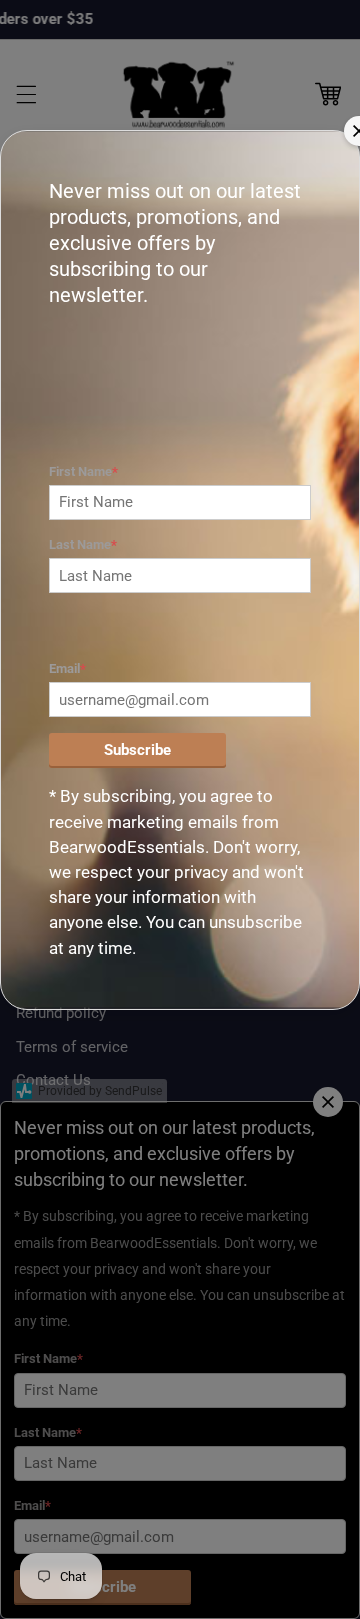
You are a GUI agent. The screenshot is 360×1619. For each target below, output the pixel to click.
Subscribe (137, 750)
